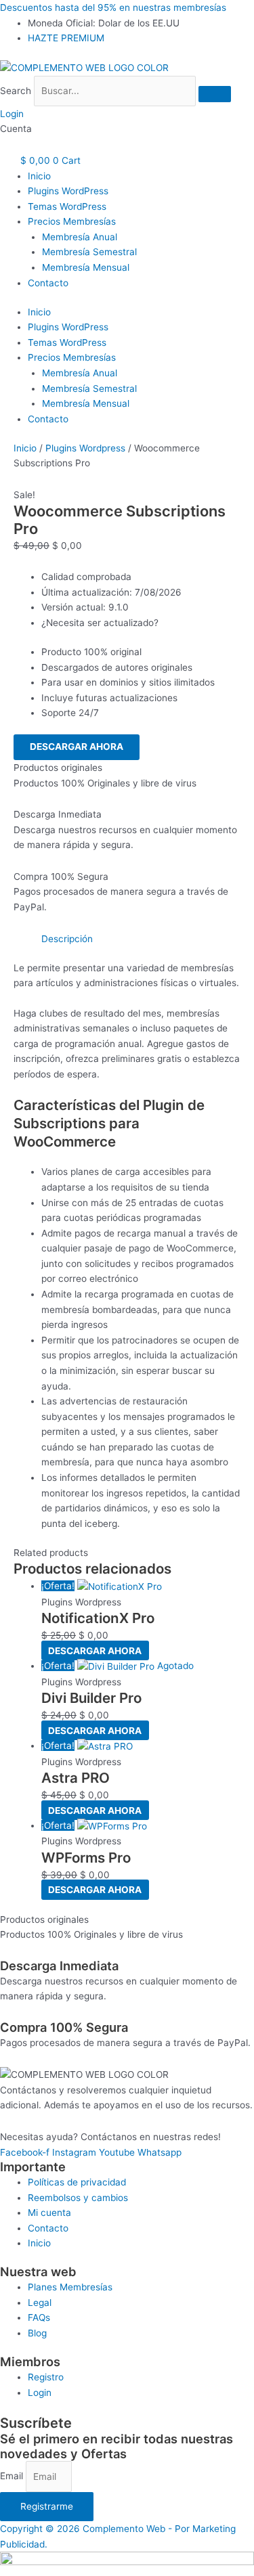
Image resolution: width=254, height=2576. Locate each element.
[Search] (215, 94)
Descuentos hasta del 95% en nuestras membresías (113, 7)
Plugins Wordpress (85, 448)
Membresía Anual (80, 237)
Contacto (48, 283)
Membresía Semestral (89, 252)
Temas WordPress (67, 206)
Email (13, 2477)
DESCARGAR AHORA (77, 747)
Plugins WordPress (68, 191)
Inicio (39, 176)
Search (16, 91)
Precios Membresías (72, 221)
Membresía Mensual (86, 267)
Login (12, 114)
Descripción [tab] (67, 939)
